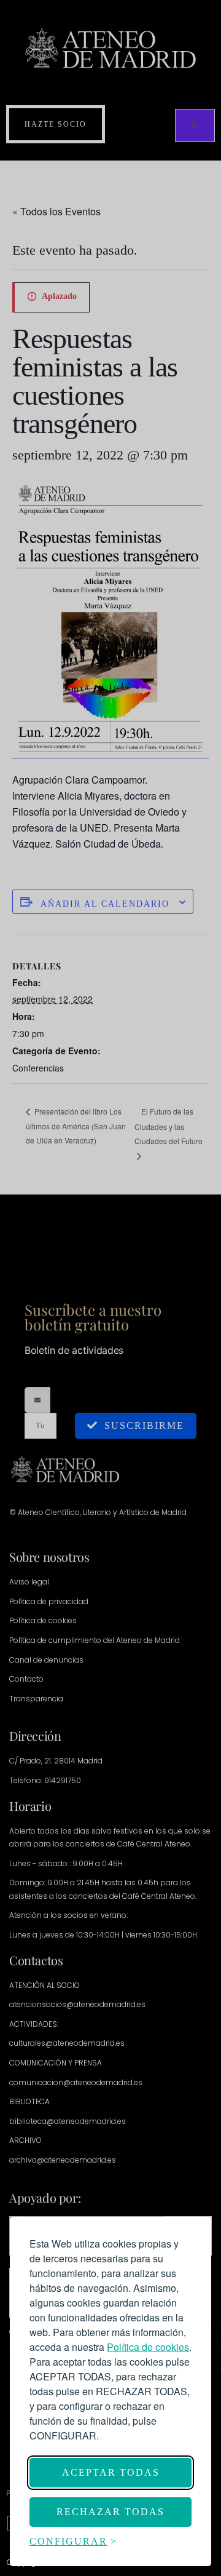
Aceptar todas (111, 2472)
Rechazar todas (110, 2512)
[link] (148, 2347)
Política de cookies (148, 2347)
